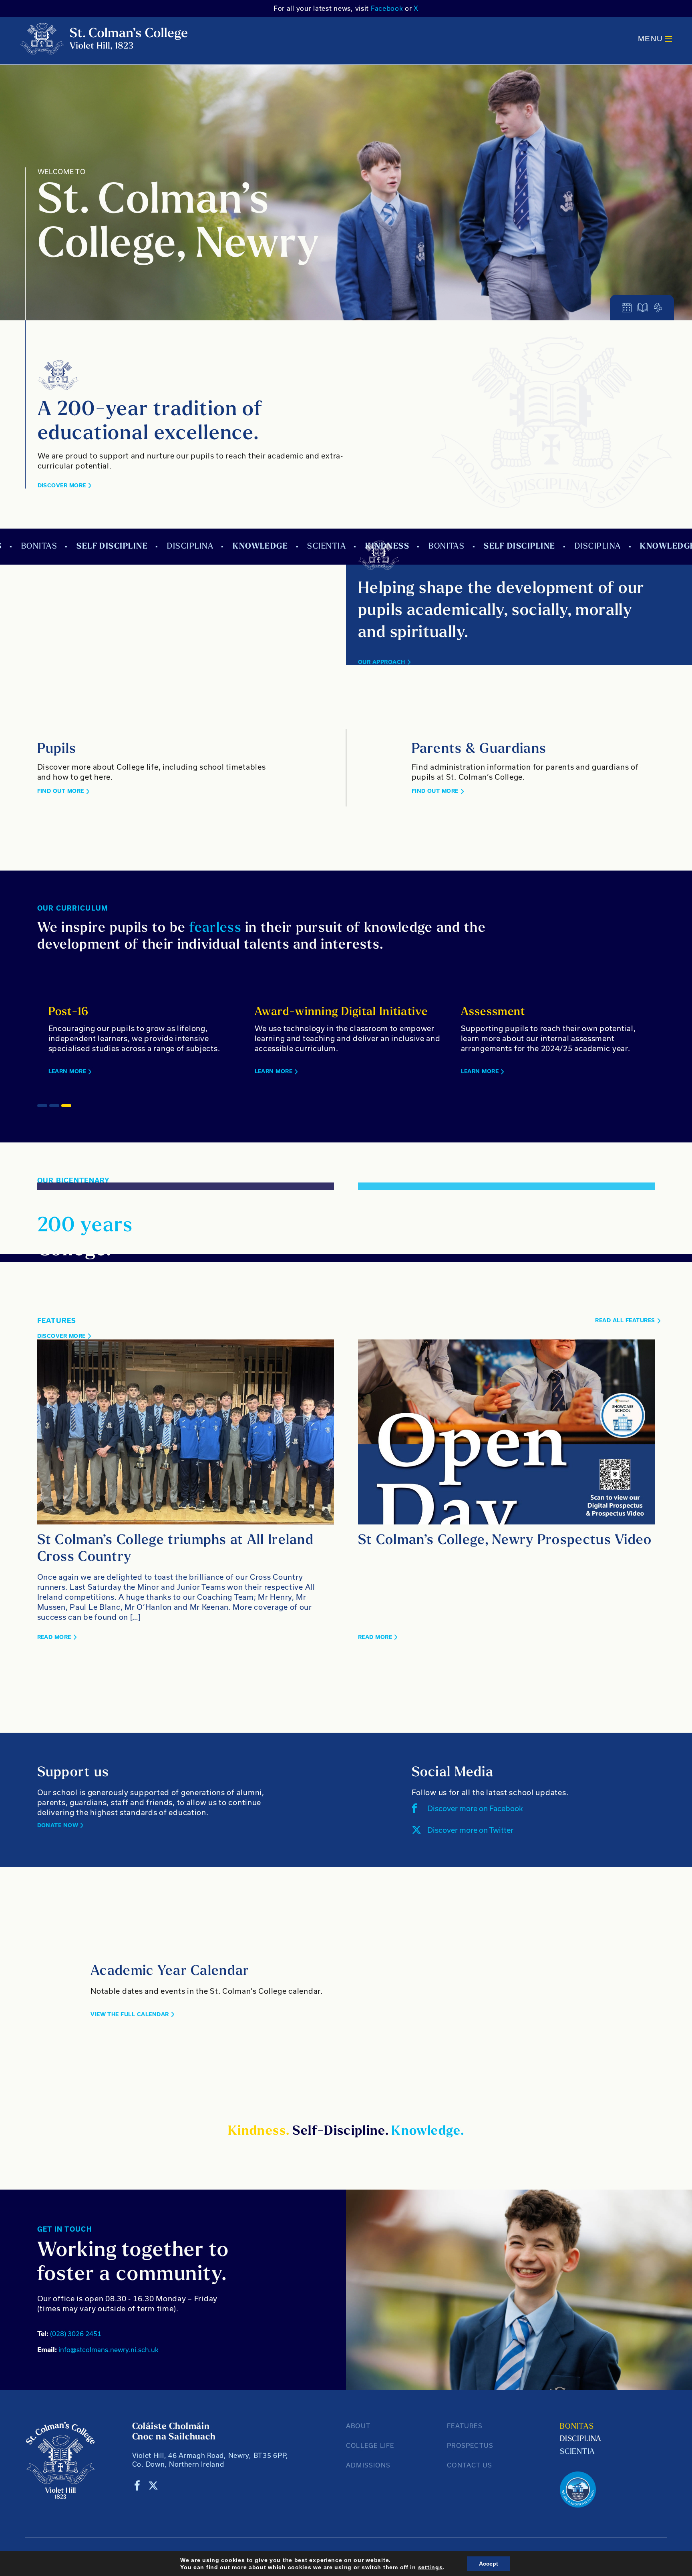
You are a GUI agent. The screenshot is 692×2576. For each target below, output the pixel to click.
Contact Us (470, 2465)
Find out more (61, 791)
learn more (461, 1071)
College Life (370, 2445)
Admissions (368, 2465)
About (358, 2426)
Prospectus (470, 2445)
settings (430, 2567)
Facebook (387, 8)
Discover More (62, 486)
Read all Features (625, 1320)
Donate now (58, 1825)
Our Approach (382, 662)
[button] (42, 1106)
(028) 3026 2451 (69, 2334)
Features (465, 2426)
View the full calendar (130, 2014)
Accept (489, 2564)
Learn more (48, 1071)
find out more (435, 791)
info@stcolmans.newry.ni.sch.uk (98, 2350)
